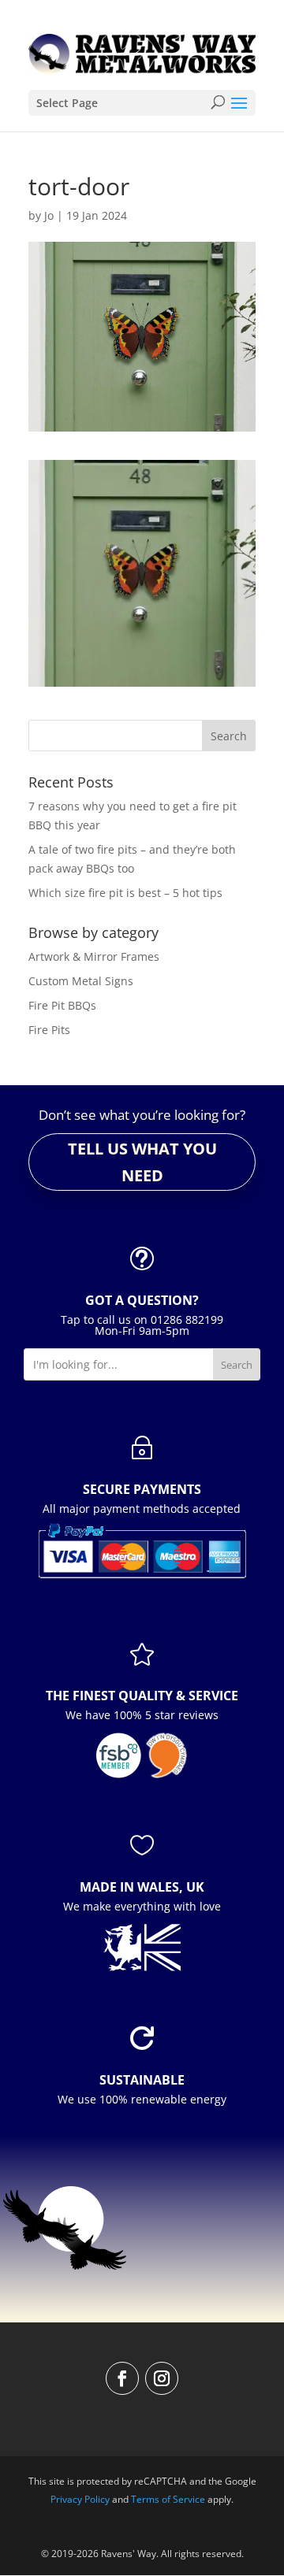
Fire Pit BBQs (62, 1005)
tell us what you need (142, 1162)
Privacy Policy (80, 2499)
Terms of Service (168, 2499)
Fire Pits (49, 1030)
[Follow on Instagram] (162, 2378)
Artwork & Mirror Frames (94, 956)
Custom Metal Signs (81, 981)
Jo (49, 215)
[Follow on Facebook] (122, 2378)
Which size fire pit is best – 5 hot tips (125, 893)
